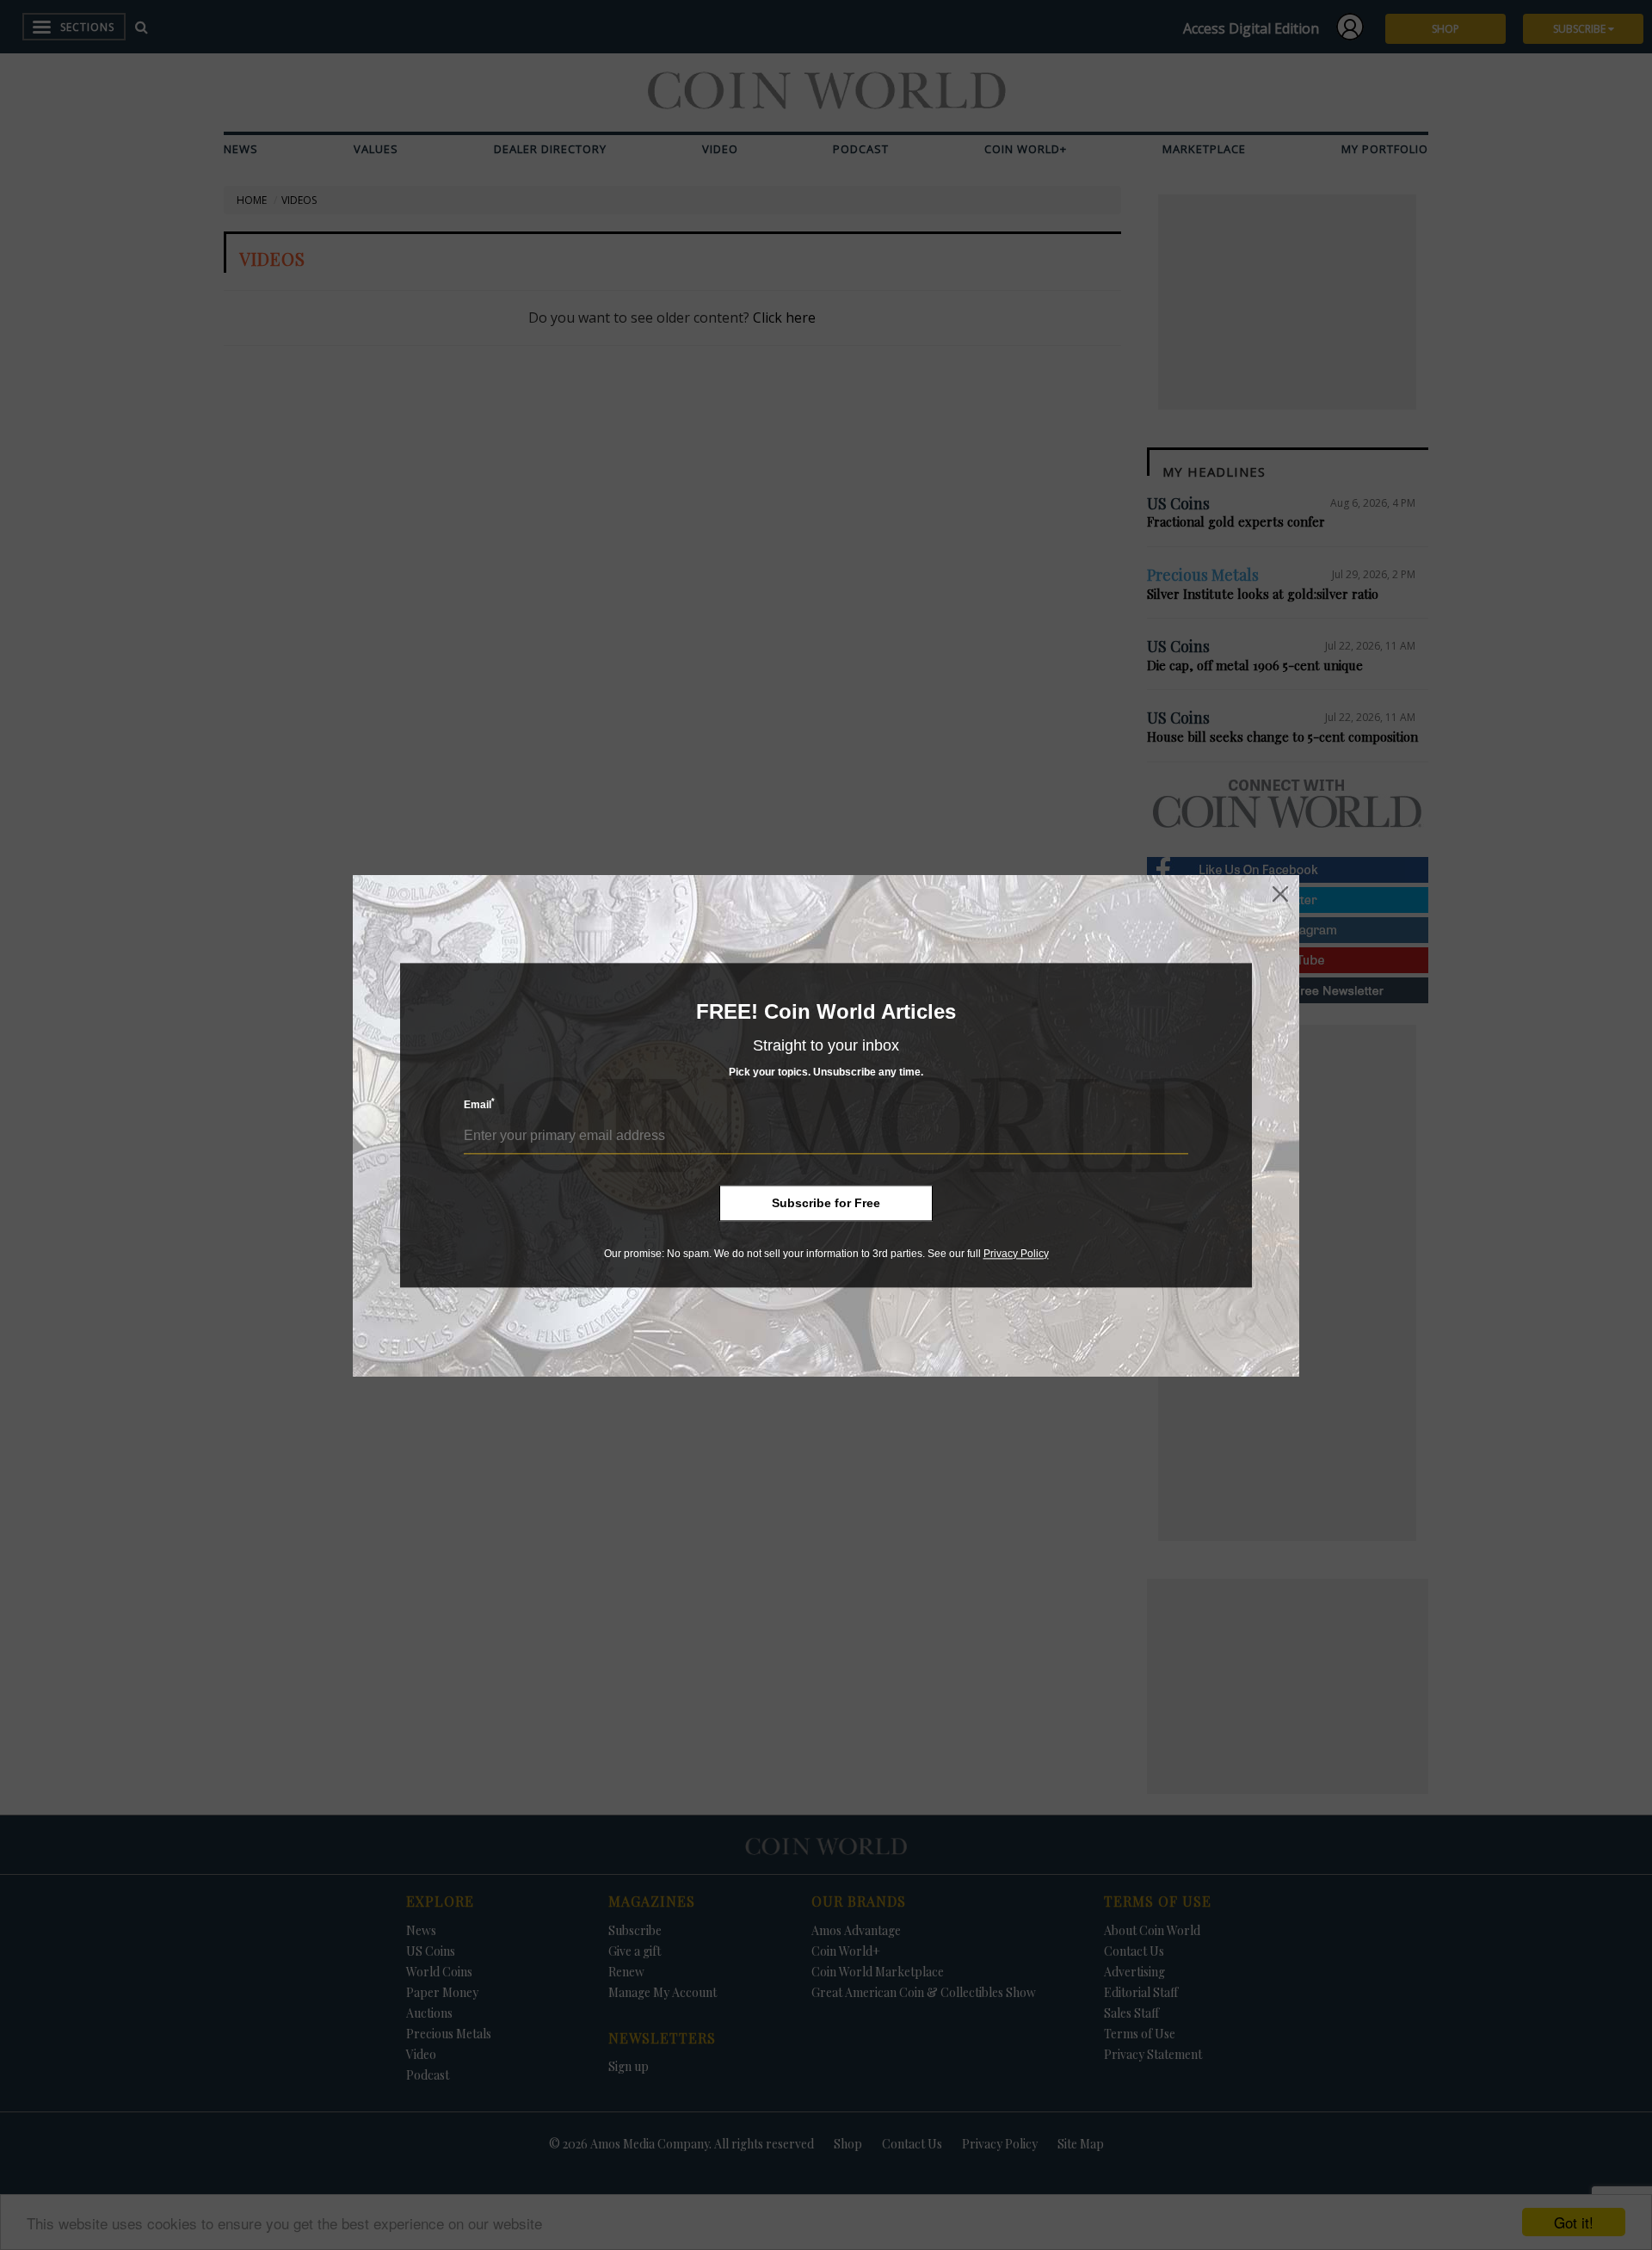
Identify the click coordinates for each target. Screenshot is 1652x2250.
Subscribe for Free (826, 1203)
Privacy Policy (1016, 1254)
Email (479, 1104)
